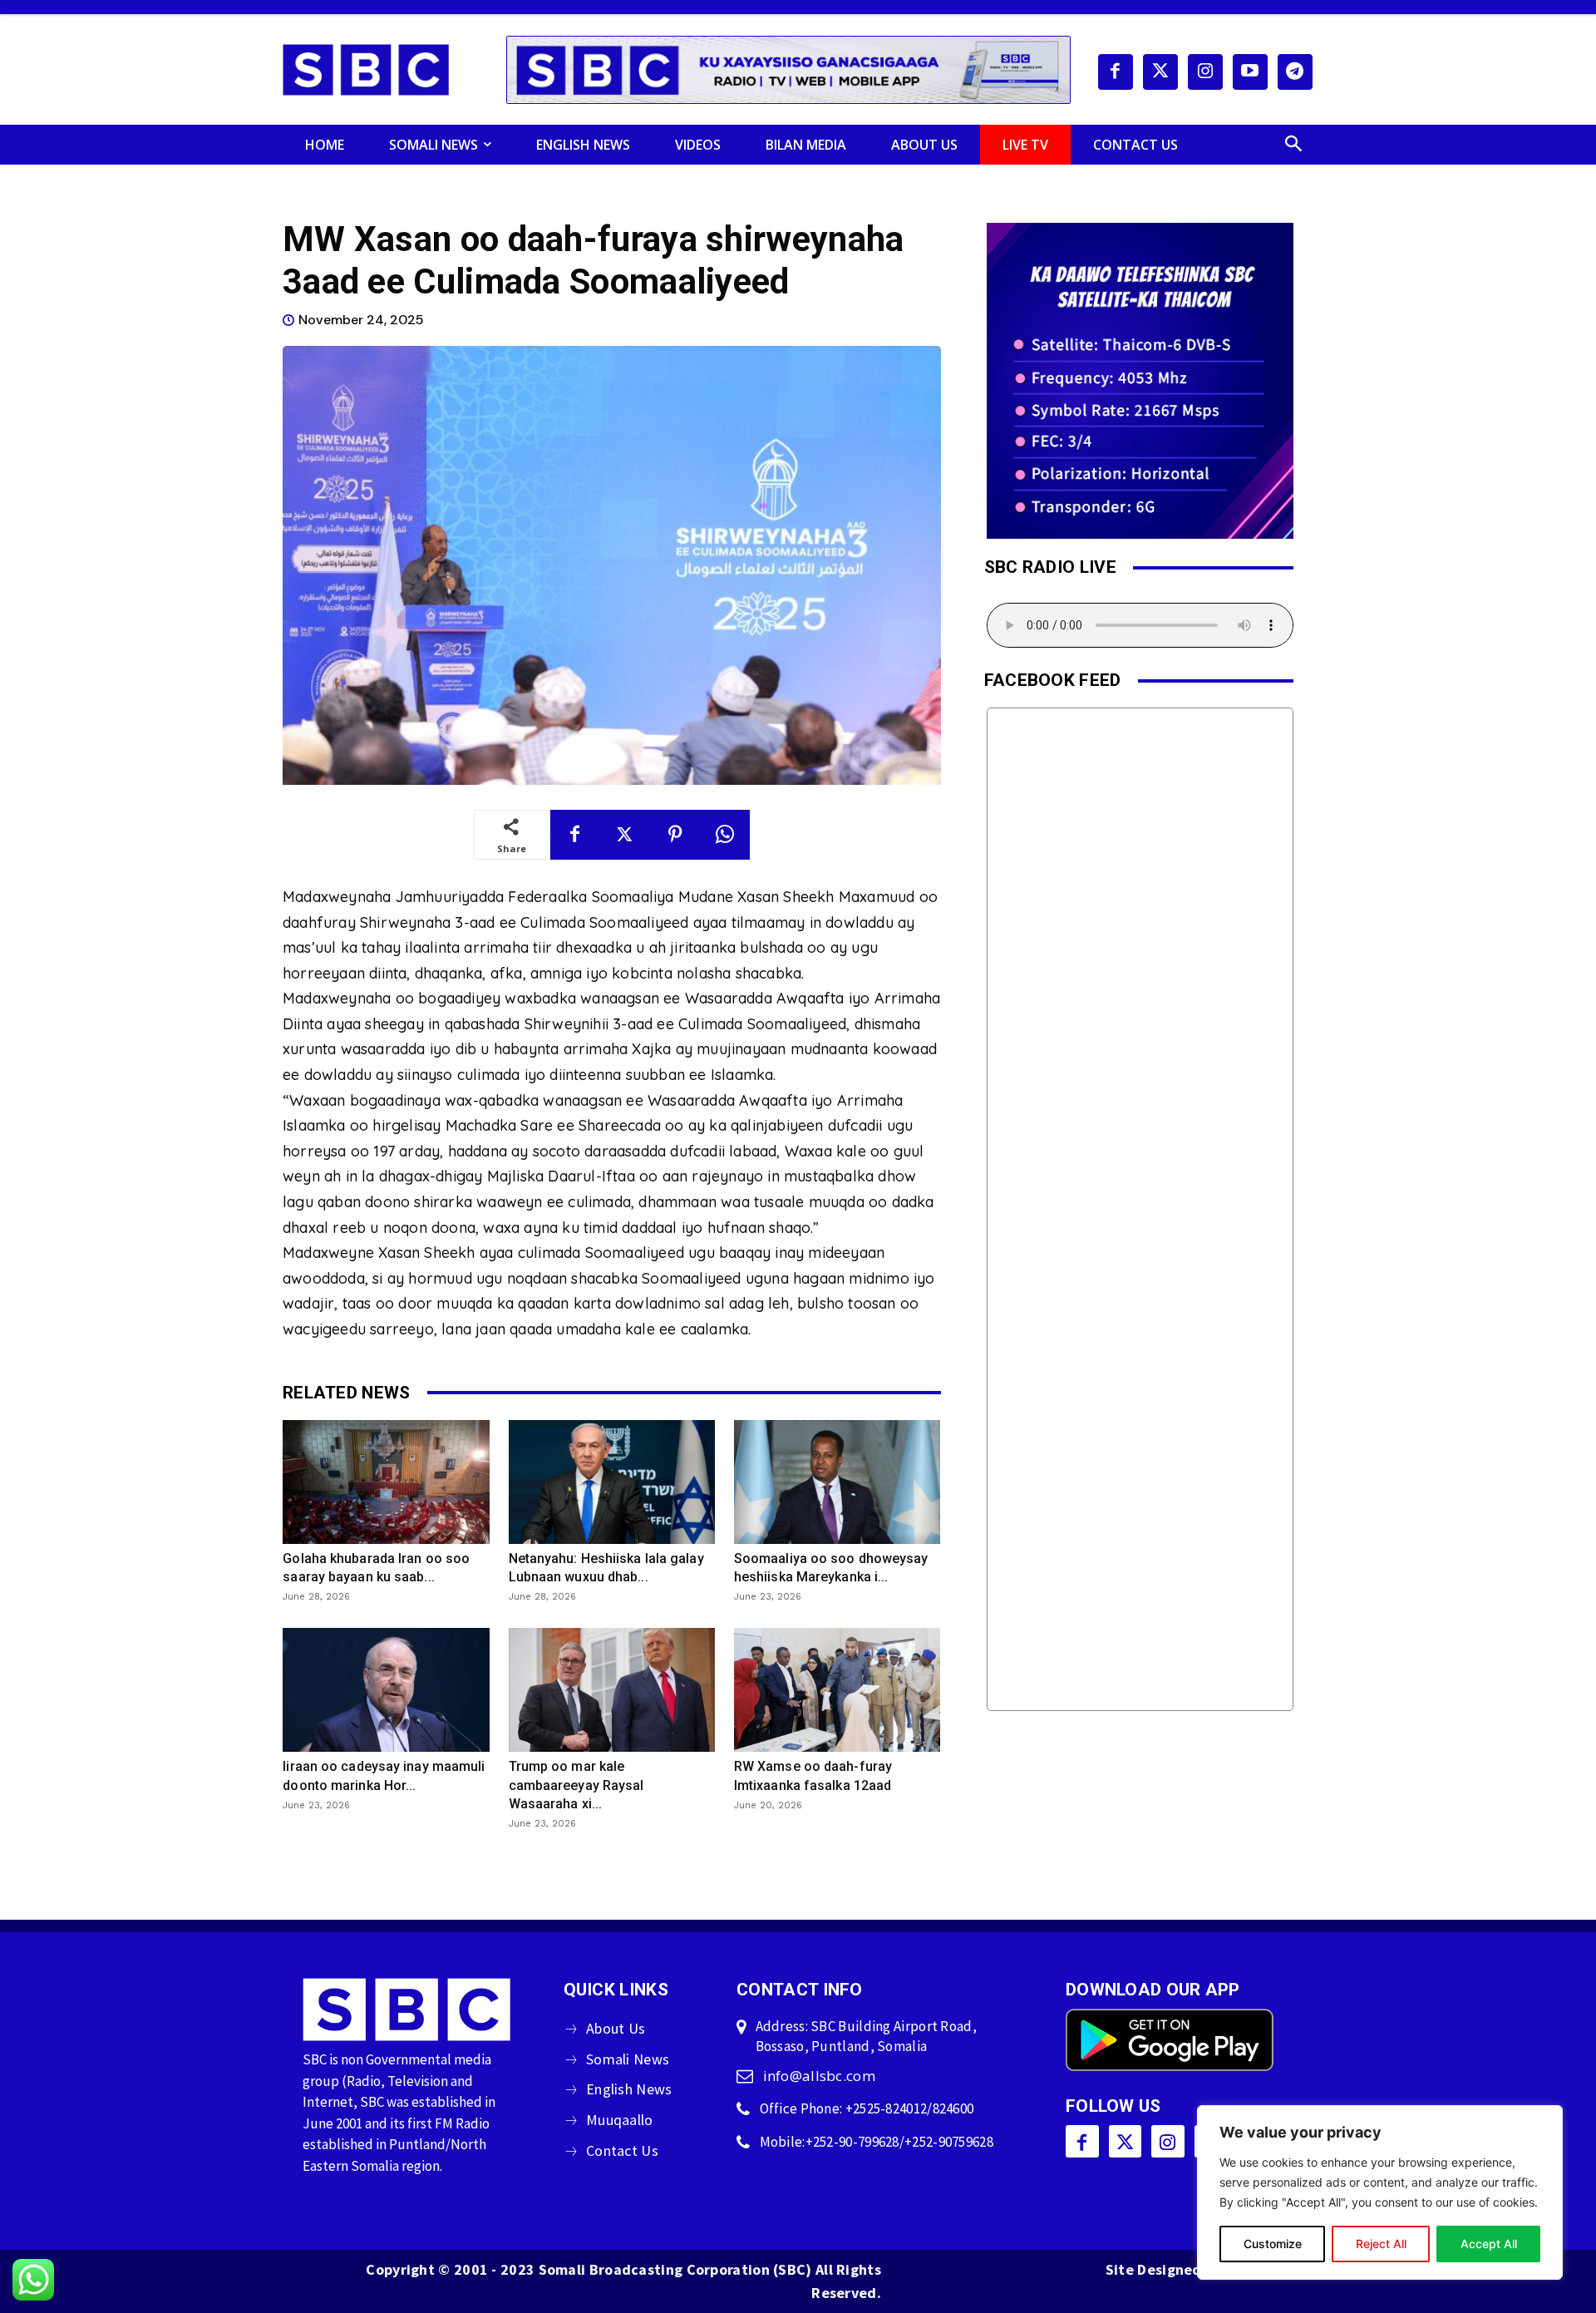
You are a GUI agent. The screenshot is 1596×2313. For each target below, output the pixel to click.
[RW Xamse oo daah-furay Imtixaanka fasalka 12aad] (837, 1690)
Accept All (1489, 2244)
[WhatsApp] (725, 835)
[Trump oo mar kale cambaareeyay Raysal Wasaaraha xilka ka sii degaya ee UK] (612, 1690)
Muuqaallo (620, 2120)
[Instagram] (1205, 72)
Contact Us (622, 2150)
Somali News (628, 2059)
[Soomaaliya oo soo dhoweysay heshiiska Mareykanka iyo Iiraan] (837, 1482)
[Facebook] (1116, 72)
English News (629, 2089)
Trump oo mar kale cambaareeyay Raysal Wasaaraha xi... (576, 1785)
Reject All (1381, 2244)
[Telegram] (1295, 72)
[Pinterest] (675, 835)
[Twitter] (1160, 72)
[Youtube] (1250, 72)
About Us (616, 2028)
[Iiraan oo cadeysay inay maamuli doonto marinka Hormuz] (386, 1690)
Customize (1273, 2244)
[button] (1293, 145)
